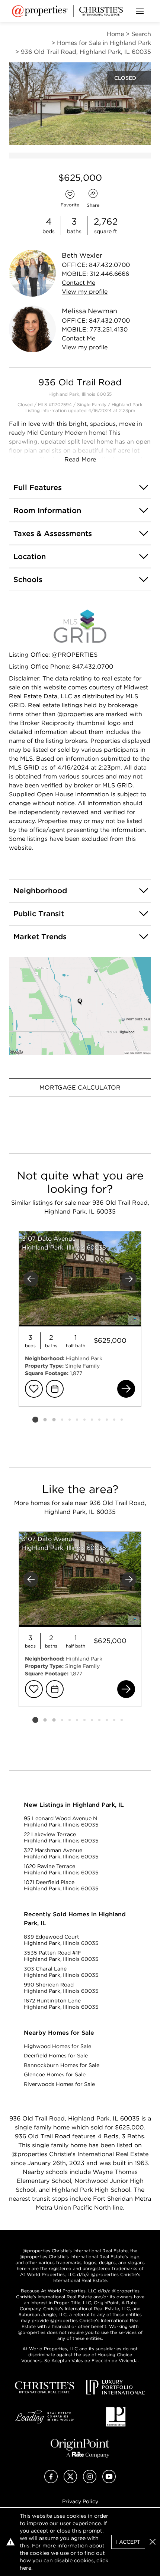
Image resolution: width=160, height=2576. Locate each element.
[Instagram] (90, 2481)
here (25, 2568)
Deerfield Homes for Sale (56, 2056)
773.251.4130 (109, 329)
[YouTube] (109, 2481)
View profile (85, 292)
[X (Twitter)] (70, 2481)
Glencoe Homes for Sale (55, 2074)
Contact (79, 283)
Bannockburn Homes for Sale (62, 2065)
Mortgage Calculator (80, 1088)
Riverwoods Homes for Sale (59, 2084)
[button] (80, 1006)
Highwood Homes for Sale (57, 2046)
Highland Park (127, 404)
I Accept (128, 2542)
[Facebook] (51, 2481)
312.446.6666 (109, 274)
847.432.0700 (109, 265)
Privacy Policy (80, 2501)
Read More (80, 459)
